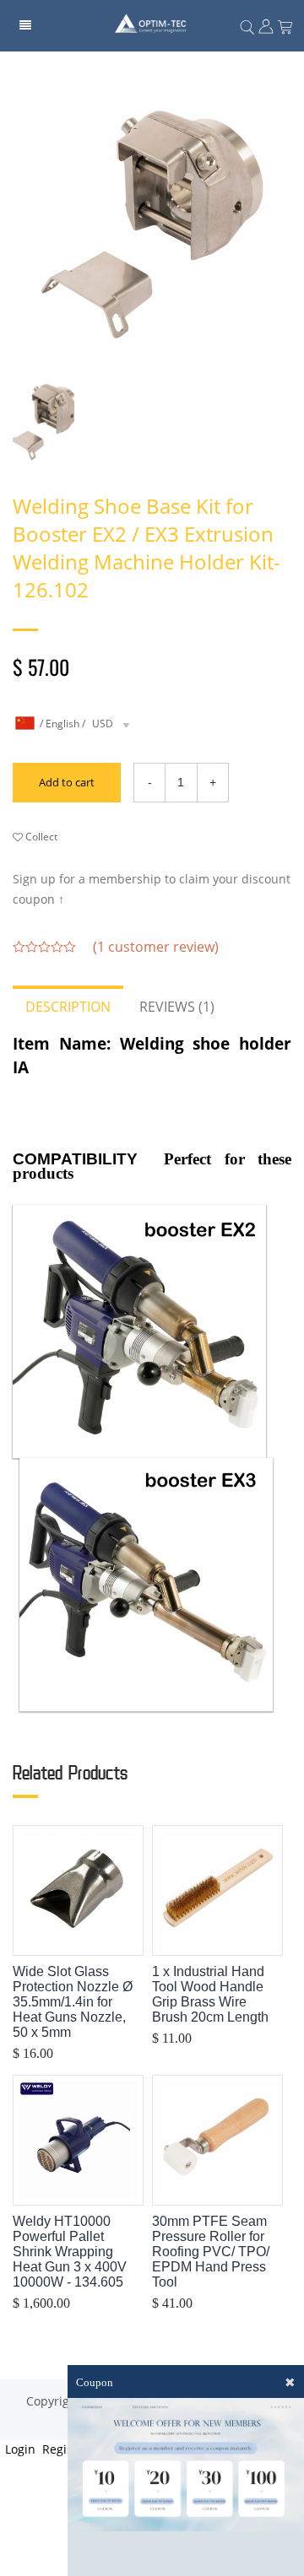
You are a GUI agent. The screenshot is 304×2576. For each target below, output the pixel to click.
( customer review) (156, 947)
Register (64, 2449)
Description (68, 1007)
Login (19, 2449)
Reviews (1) (177, 1007)
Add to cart (67, 782)
